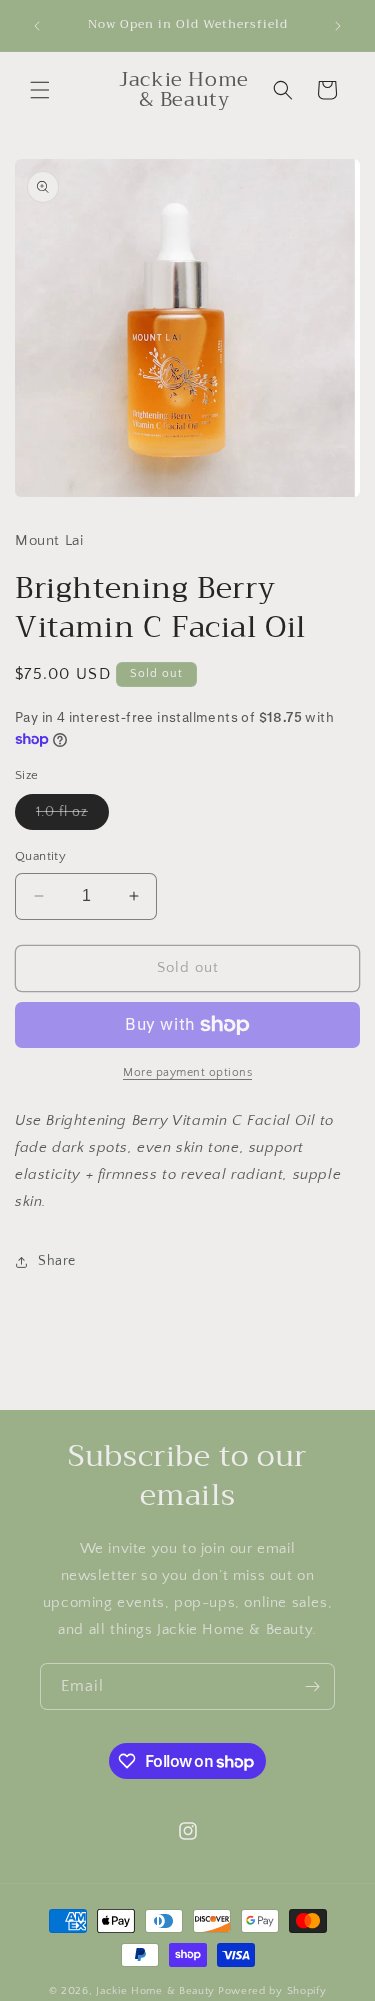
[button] (40, 90)
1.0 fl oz (72, 816)
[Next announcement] (338, 26)
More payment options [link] (187, 1072)
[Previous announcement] (37, 26)
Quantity (40, 856)
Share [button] (57, 1261)
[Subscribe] (312, 1686)
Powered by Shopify (272, 1991)
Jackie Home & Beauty (155, 1991)
